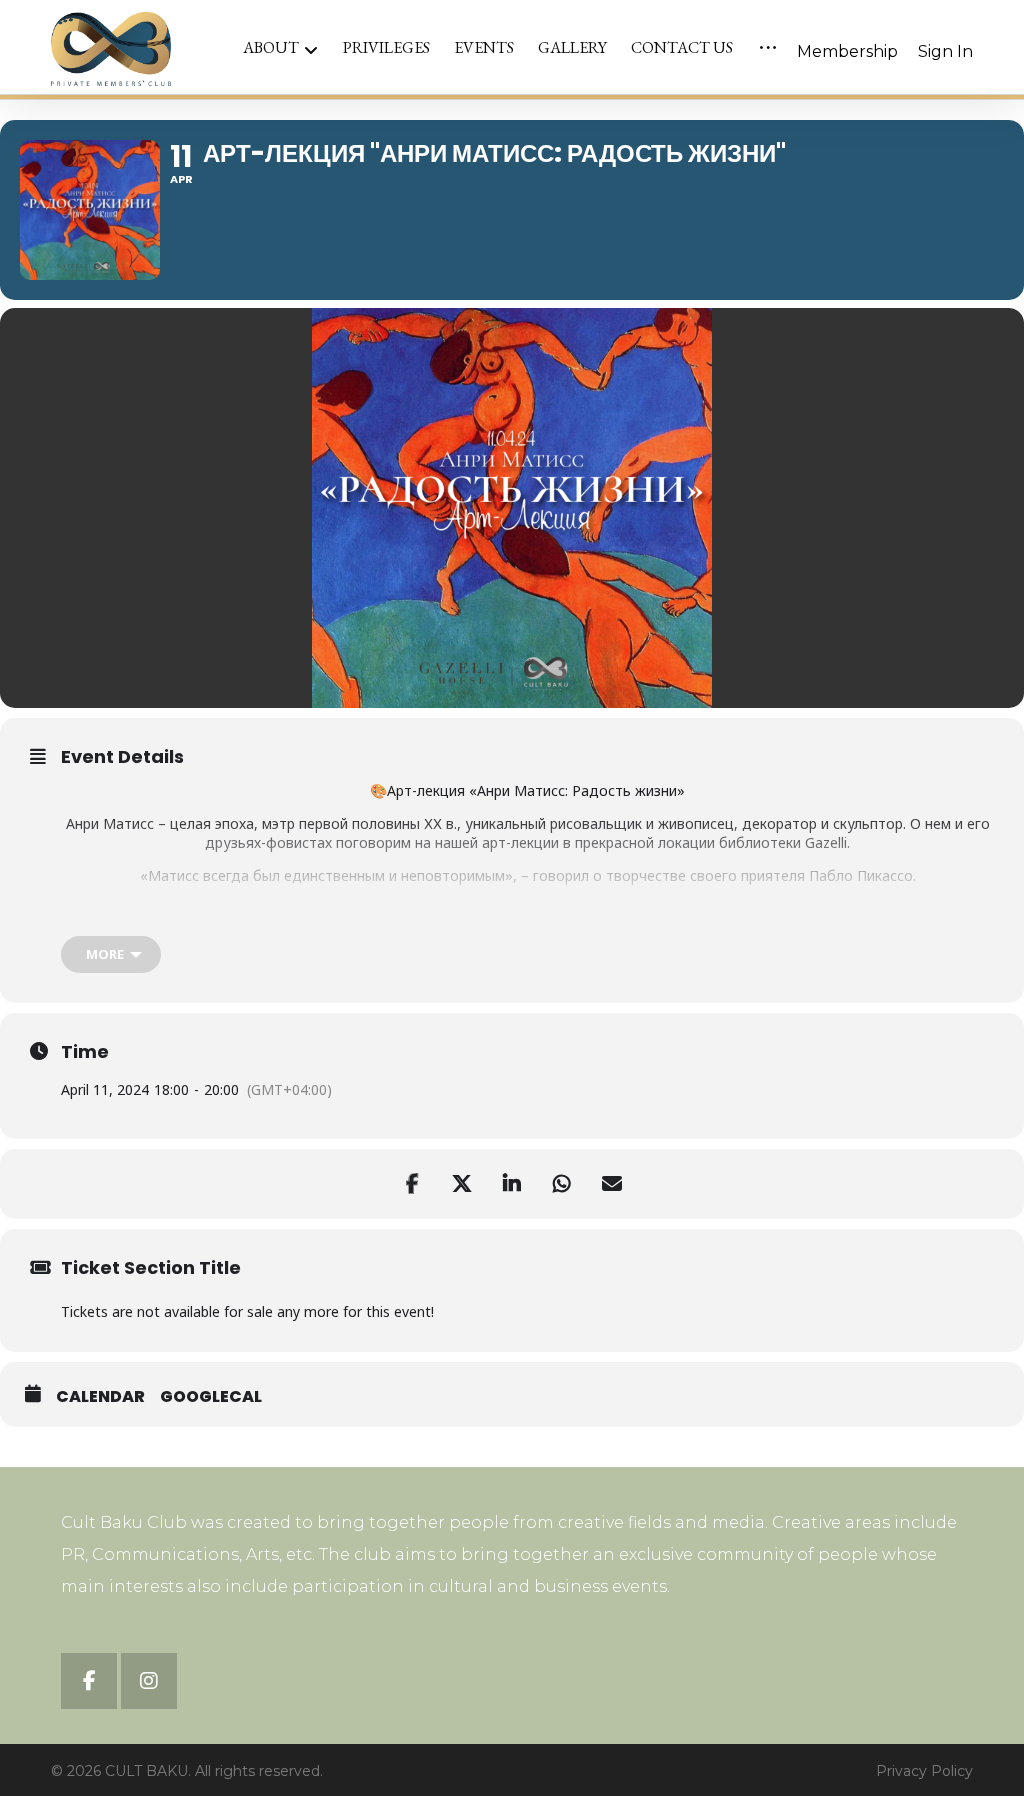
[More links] (768, 48)
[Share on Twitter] (462, 1184)
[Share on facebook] (412, 1184)
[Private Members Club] (111, 49)
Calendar (100, 1397)
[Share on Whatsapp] (562, 1184)
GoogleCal (211, 1397)
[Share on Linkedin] (512, 1184)
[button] (89, 1681)
